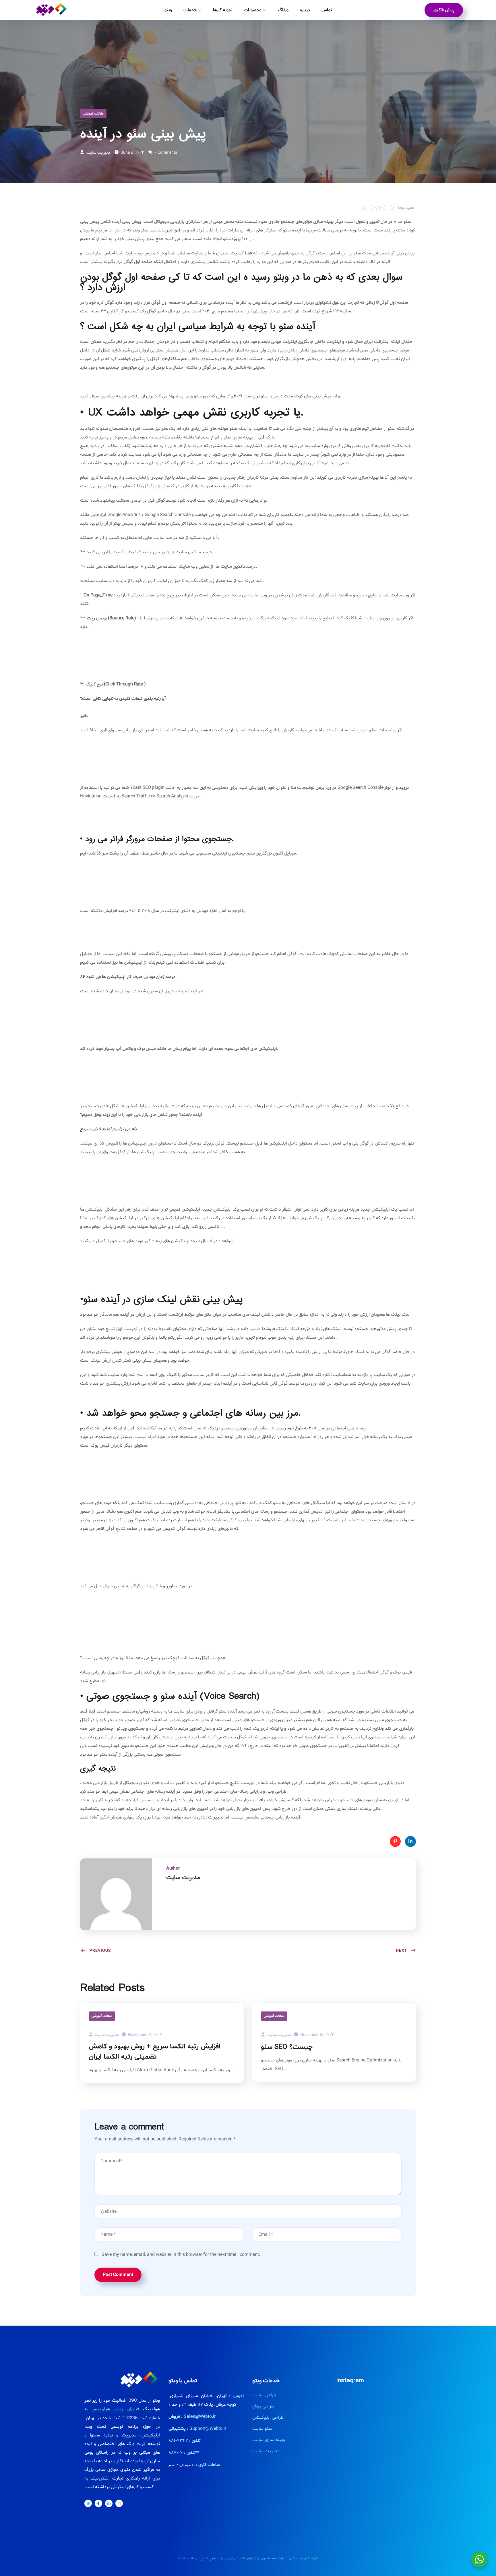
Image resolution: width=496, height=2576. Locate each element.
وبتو (168, 10)
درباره (305, 10)
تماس (327, 10)
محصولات (253, 10)
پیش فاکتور (444, 10)
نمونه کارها (223, 10)
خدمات (190, 10)
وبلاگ (283, 10)
